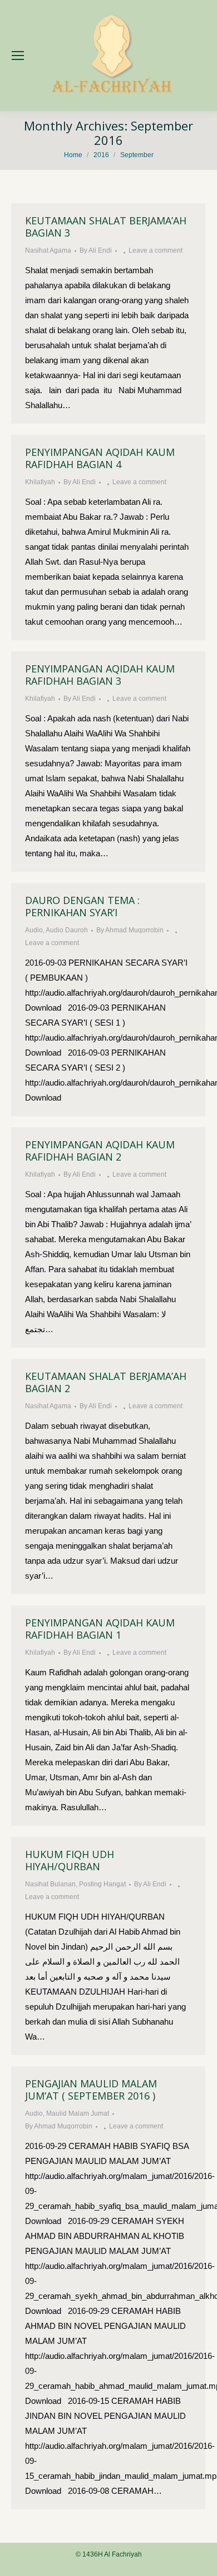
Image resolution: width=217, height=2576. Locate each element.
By (96, 250)
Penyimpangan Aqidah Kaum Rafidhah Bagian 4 (100, 458)
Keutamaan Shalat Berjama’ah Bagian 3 (106, 227)
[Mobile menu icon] (18, 56)
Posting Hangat (102, 1884)
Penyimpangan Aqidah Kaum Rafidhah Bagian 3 (100, 675)
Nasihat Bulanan (50, 1884)
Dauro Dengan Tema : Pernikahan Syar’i (82, 906)
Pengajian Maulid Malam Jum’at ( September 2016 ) (91, 2090)
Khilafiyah (40, 482)
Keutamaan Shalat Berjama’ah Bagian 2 (106, 1382)
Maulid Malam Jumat (78, 2113)
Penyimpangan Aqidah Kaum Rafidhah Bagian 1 (100, 1629)
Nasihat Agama (48, 250)
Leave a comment (156, 250)
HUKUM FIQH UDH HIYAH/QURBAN (70, 1860)
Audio (34, 930)
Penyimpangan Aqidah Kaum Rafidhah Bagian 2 (100, 1151)
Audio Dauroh (67, 930)
